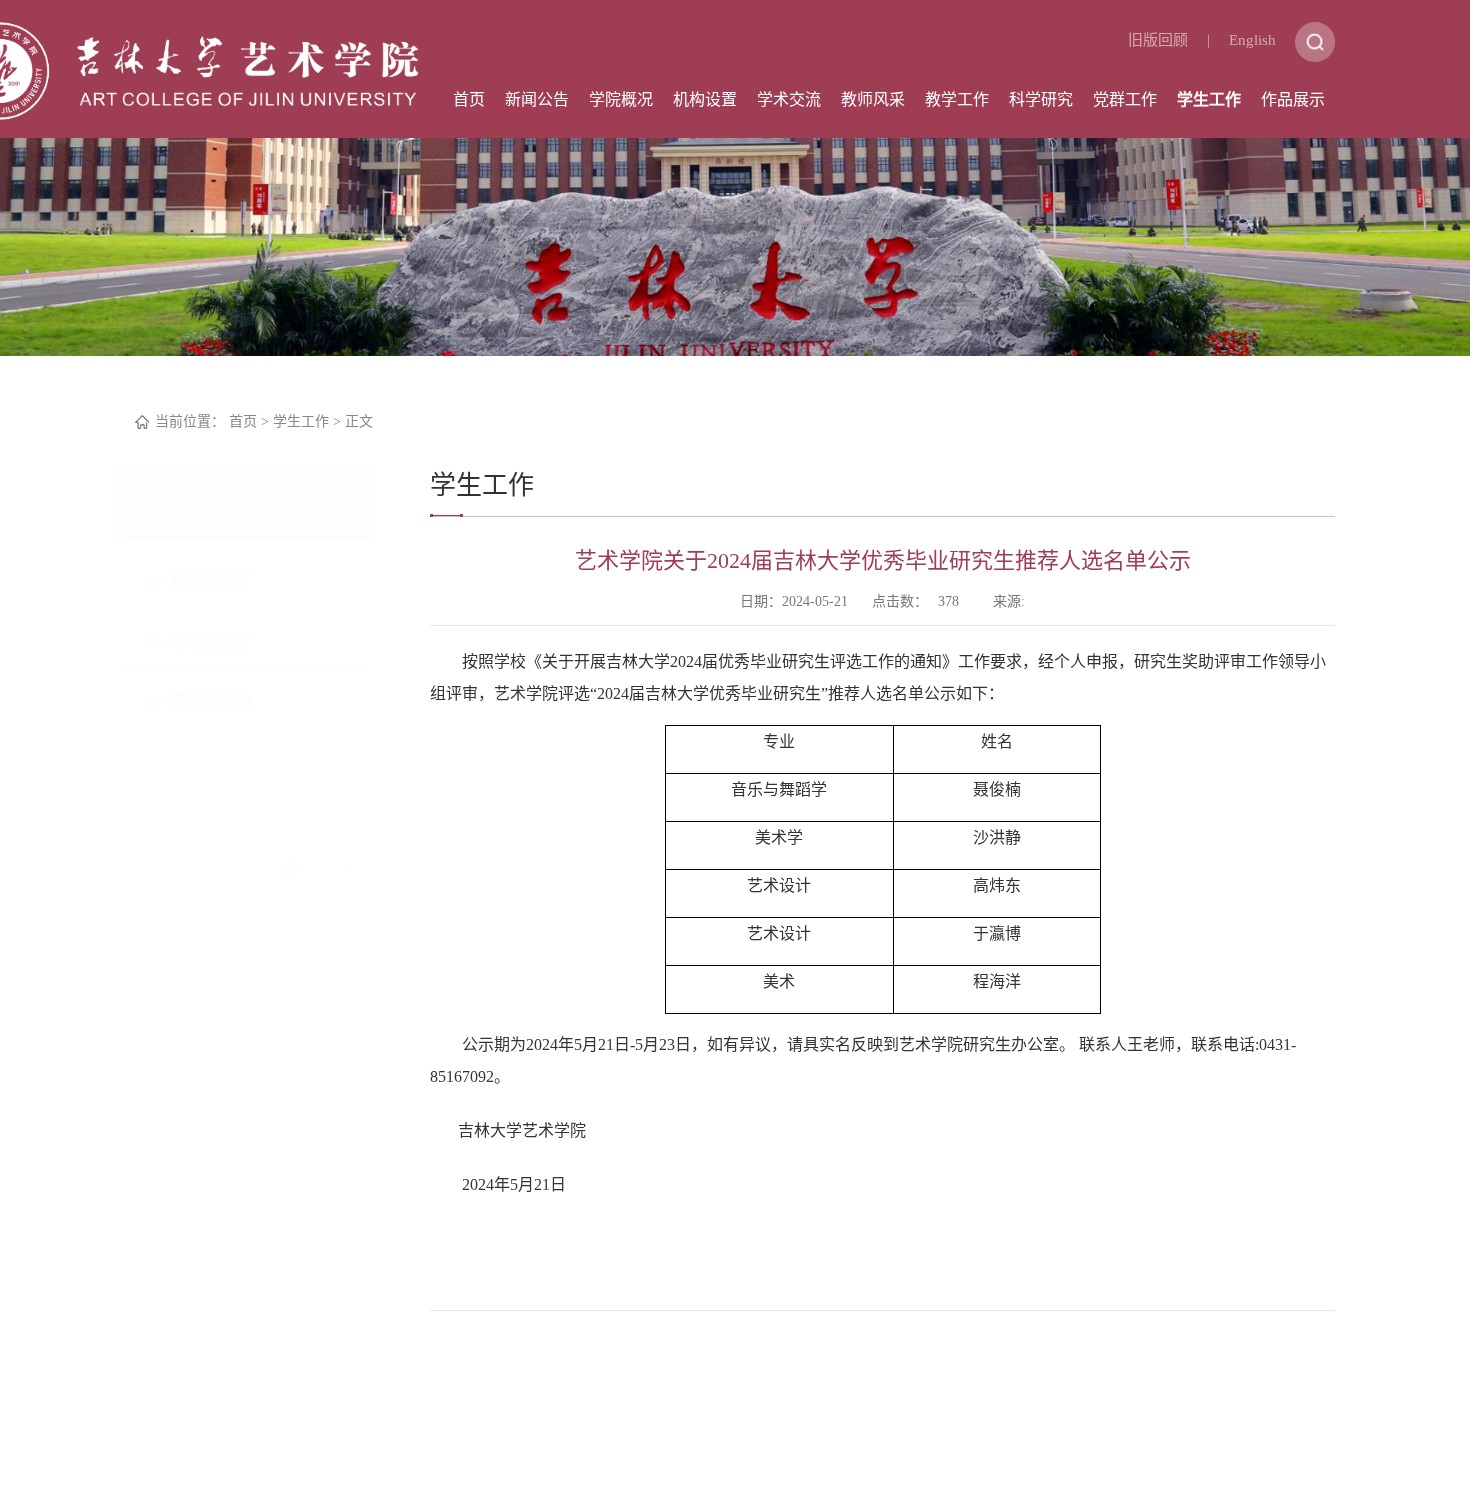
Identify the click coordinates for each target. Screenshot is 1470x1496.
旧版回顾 (1158, 40)
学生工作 (1209, 99)
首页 (469, 99)
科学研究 (1041, 99)
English (1252, 40)
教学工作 (957, 99)
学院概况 (621, 99)
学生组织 (230, 642)
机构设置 (705, 99)
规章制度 (230, 582)
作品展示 (1293, 99)
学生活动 (230, 702)
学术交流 (789, 99)
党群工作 (1125, 99)
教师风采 (873, 99)
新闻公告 (537, 99)
